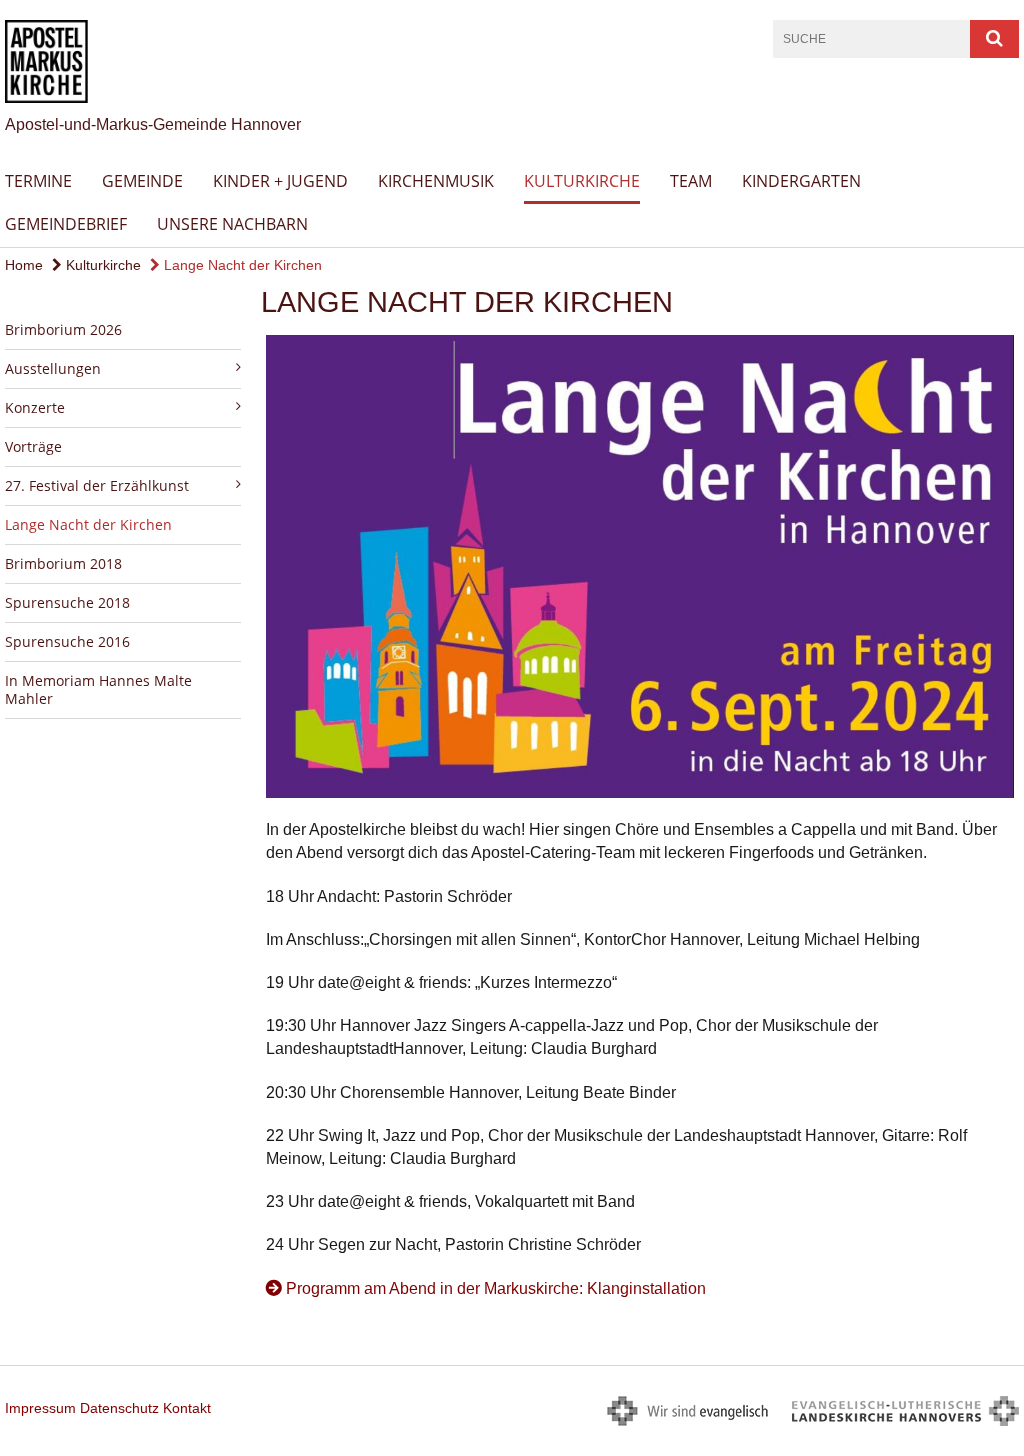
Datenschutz (119, 1408)
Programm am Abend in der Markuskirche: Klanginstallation (496, 1288)
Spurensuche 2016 (67, 641)
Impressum (40, 1408)
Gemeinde (142, 181)
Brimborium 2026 (63, 329)
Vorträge (33, 446)
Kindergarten (801, 181)
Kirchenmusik (436, 181)
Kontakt (187, 1408)
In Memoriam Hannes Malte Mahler (98, 689)
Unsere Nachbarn (232, 224)
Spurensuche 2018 (67, 602)
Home (24, 265)
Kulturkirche (582, 181)
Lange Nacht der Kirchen (241, 265)
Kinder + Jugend (280, 181)
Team (691, 181)
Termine (38, 181)
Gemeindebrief (66, 224)
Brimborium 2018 (63, 563)
